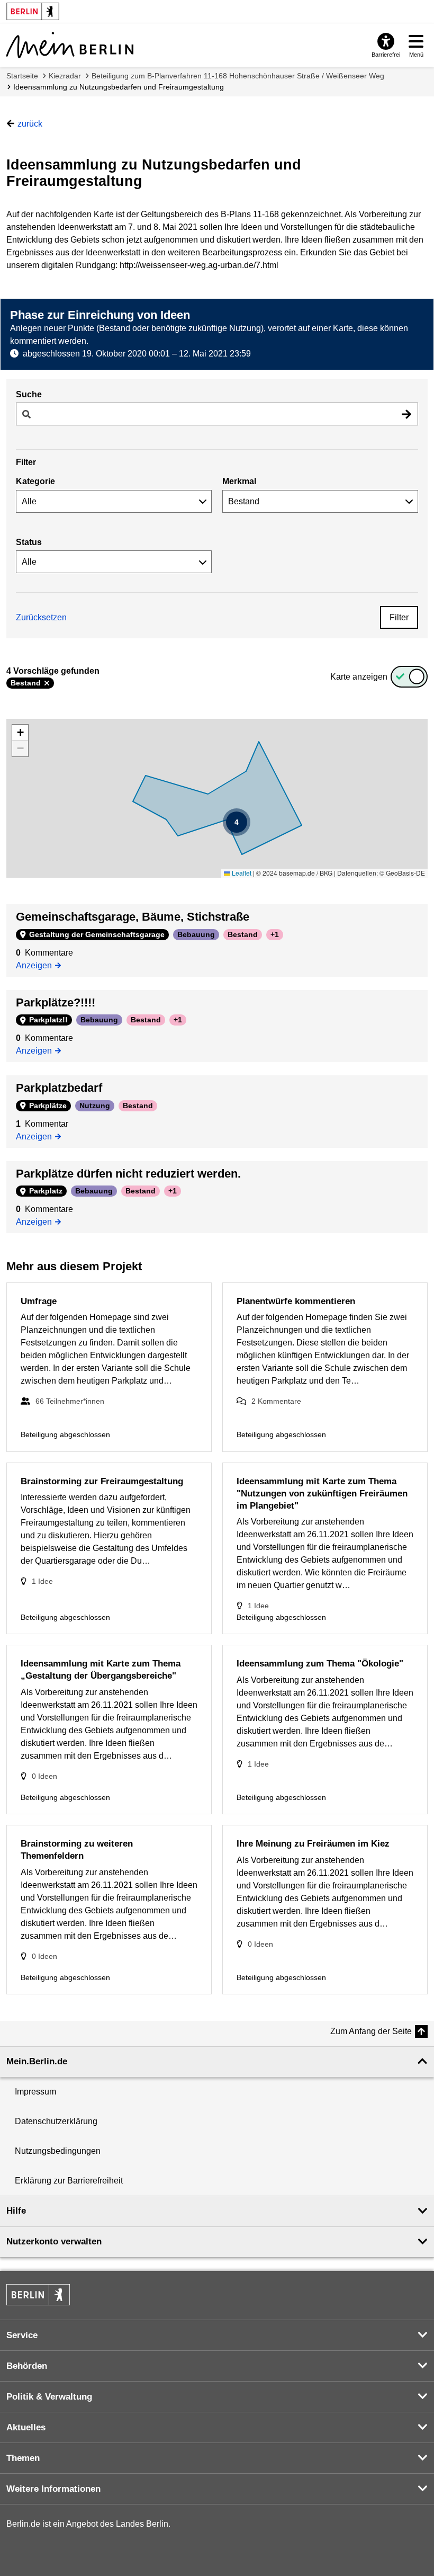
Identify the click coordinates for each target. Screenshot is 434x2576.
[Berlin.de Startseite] (38, 2295)
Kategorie (35, 481)
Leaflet (241, 873)
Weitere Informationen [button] (53, 2489)
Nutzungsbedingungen (58, 2151)
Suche (29, 394)
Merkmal (239, 481)
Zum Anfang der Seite (371, 2031)
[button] (237, 822)
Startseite (22, 76)
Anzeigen (37, 965)
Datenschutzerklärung (56, 2121)
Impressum (35, 2092)
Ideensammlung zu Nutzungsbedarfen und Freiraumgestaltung (119, 87)
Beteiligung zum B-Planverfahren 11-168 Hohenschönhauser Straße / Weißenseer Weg (238, 76)
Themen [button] (23, 2458)
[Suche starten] (406, 414)
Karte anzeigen (359, 677)
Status (29, 542)
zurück (30, 124)
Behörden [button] (27, 2366)
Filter (399, 617)
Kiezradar (65, 76)
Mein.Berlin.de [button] (37, 2061)
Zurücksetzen (41, 617)
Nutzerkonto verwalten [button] (54, 2241)
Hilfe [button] (16, 2211)
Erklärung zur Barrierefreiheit (69, 2181)
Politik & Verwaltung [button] (49, 2397)
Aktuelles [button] (26, 2427)
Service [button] (22, 2335)
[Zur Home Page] (70, 45)
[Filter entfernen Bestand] (47, 683)
